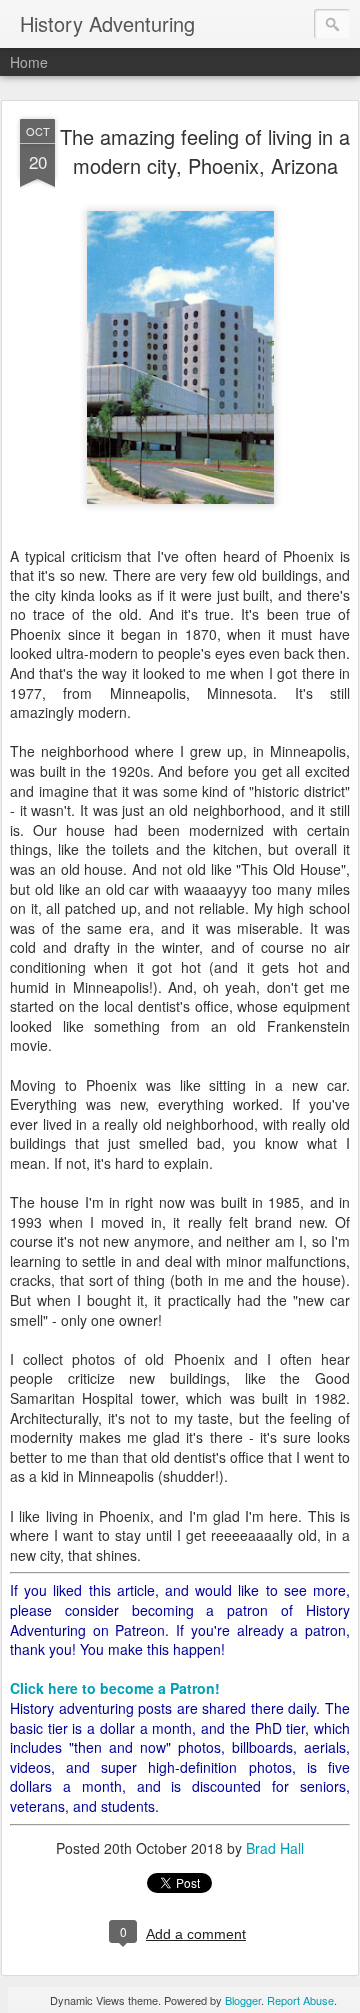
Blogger (243, 2000)
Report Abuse (300, 2000)
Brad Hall (275, 1848)
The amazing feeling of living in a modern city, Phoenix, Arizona (205, 151)
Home (29, 62)
